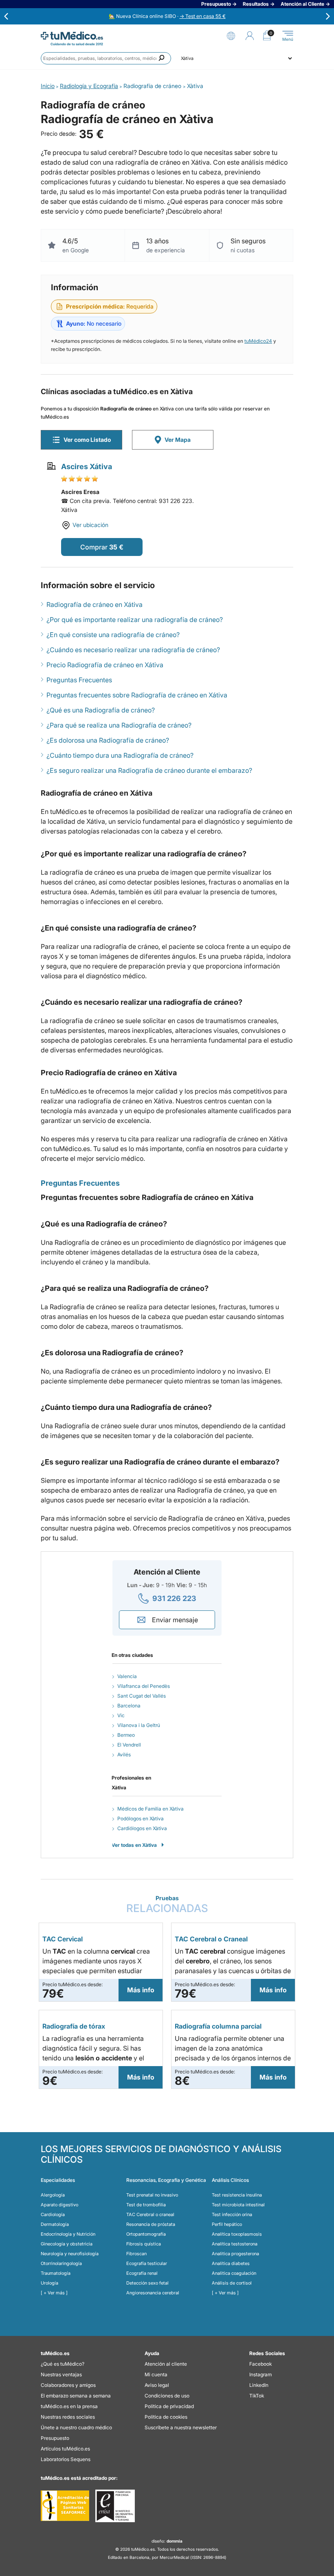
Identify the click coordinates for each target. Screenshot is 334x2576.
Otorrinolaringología (61, 2263)
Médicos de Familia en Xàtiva (151, 1809)
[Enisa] (115, 2506)
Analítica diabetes (231, 2263)
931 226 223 (174, 1598)
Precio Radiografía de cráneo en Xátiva (105, 665)
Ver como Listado (87, 440)
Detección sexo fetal (147, 2283)
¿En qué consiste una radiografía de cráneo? (113, 635)
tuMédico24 (258, 341)
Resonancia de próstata (151, 2224)
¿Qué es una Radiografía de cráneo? (101, 710)
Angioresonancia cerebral (153, 2293)
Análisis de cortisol (232, 2283)
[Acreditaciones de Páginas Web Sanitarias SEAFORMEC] (65, 2506)
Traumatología (56, 2273)
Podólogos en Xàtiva (141, 1818)
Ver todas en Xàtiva (134, 1845)
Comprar (94, 547)
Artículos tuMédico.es (65, 2449)
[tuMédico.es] (72, 36)
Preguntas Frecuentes (79, 680)
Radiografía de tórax (74, 2026)
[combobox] (106, 58)
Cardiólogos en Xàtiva (142, 1828)
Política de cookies (166, 2417)
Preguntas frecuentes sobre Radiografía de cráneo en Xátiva (137, 695)
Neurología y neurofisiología (70, 2254)
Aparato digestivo (59, 2205)
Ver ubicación (90, 525)
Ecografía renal (142, 2273)
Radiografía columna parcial (218, 2026)
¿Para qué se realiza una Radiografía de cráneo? (119, 725)
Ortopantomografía (146, 2234)
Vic (121, 1715)
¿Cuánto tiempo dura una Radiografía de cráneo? (120, 755)
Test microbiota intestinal (238, 2205)
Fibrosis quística (144, 2244)
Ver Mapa (178, 440)
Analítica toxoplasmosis (237, 2234)
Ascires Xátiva (87, 466)
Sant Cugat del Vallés (142, 1696)
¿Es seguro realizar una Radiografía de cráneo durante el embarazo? (149, 770)
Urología (49, 2283)
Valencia (127, 1676)
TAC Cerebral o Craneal (211, 1939)
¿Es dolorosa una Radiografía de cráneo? (108, 740)
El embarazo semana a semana (76, 2396)
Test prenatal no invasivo (152, 2195)
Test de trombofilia (146, 2205)
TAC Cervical (63, 1939)
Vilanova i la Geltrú (139, 1725)
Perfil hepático (227, 2224)
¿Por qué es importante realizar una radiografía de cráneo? (135, 620)
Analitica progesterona (235, 2254)
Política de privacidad (169, 2406)
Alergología (53, 2195)
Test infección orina (232, 2214)
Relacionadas (167, 1904)
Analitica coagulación (234, 2273)
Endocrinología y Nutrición (68, 2234)
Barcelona (129, 1706)
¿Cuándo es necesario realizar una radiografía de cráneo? (133, 650)
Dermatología (55, 2224)
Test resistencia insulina (237, 2195)
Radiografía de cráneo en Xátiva (94, 604)
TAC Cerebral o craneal (150, 2214)
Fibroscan (136, 2254)
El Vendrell (129, 1745)
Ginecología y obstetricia (67, 2244)
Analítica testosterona (235, 2244)
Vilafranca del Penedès (144, 1686)
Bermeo (126, 1735)
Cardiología (53, 2214)
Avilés (124, 1754)
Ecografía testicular (147, 2263)
